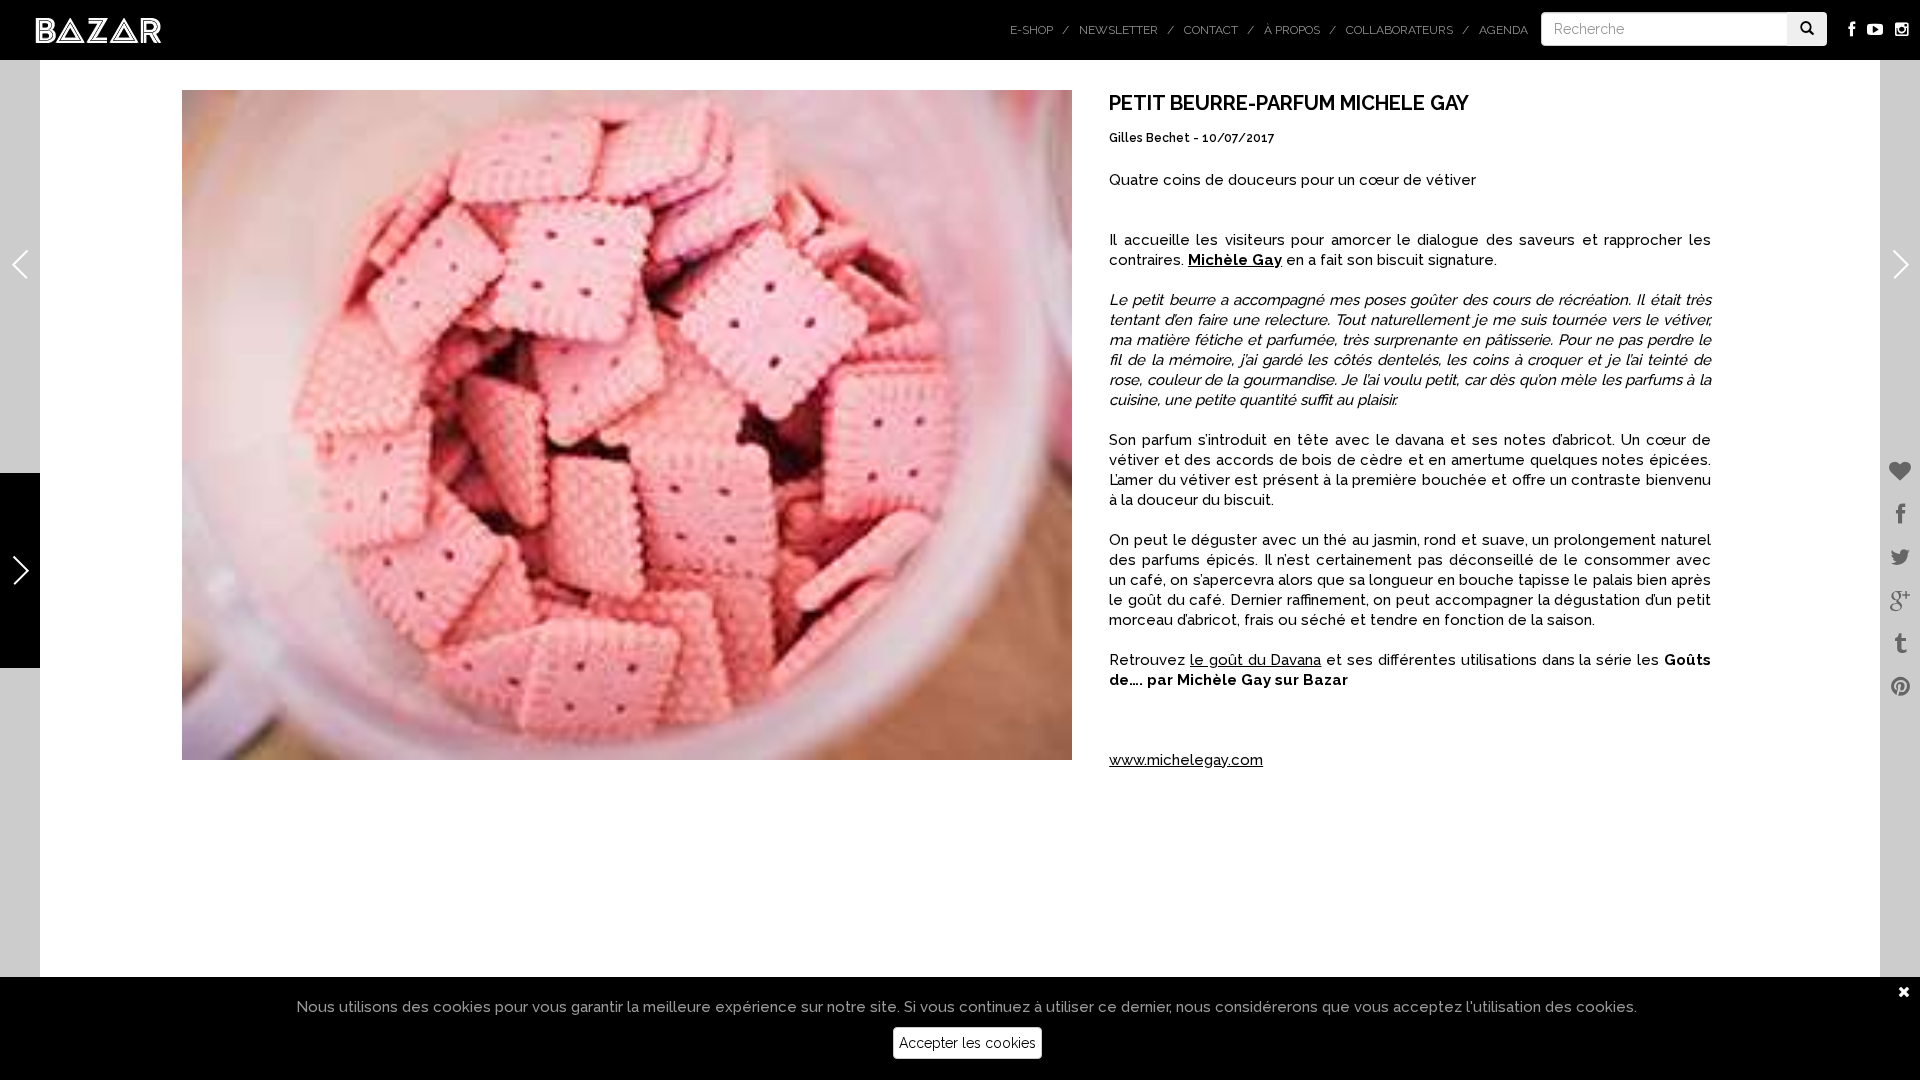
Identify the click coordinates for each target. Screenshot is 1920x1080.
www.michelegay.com (1186, 760)
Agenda (1503, 30)
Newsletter (1118, 30)
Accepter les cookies (967, 1043)
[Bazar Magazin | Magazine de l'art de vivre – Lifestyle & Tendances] (98, 29)
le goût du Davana (1255, 660)
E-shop (1031, 30)
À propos (1292, 30)
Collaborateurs (1399, 30)
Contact (1211, 30)
